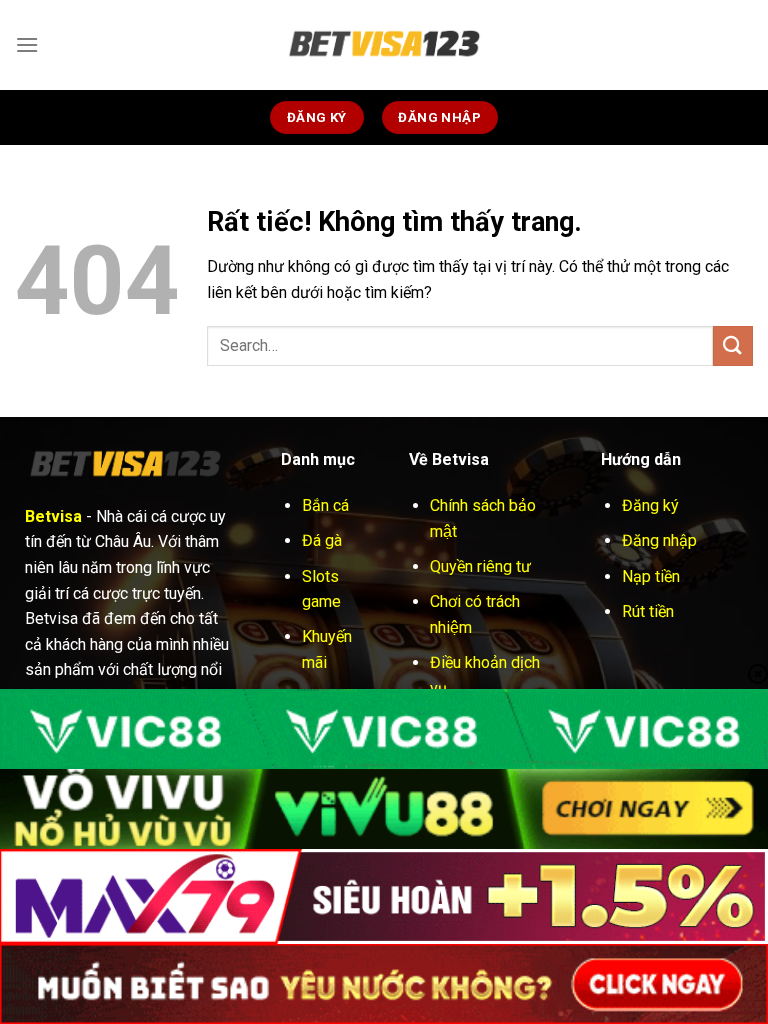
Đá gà (322, 540)
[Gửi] (733, 345)
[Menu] (27, 44)
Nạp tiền (651, 576)
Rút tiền (648, 611)
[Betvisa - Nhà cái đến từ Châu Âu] (384, 45)
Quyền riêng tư (480, 566)
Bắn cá (325, 505)
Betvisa (53, 516)
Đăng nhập (659, 540)
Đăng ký (650, 505)
